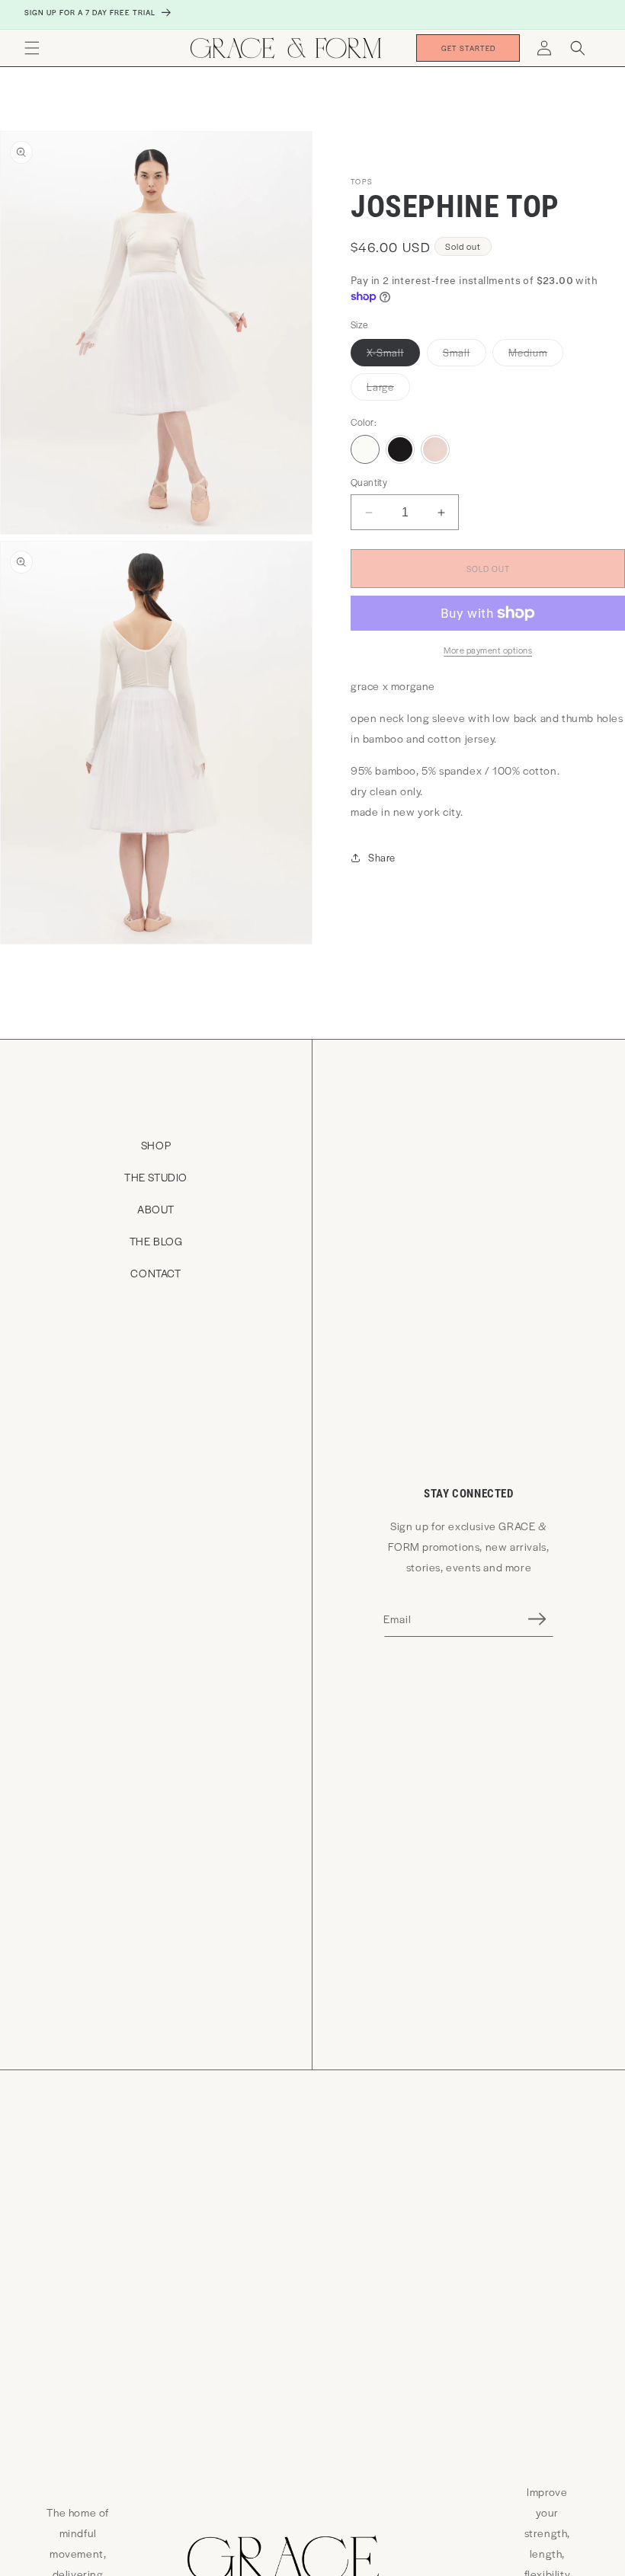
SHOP (156, 1145)
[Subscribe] (537, 1619)
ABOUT (156, 1209)
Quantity (369, 482)
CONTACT (155, 1273)
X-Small (393, 355)
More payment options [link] (488, 650)
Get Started (468, 48)
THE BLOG (156, 1241)
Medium (536, 355)
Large (388, 390)
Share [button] (382, 857)
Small (465, 355)
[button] (32, 48)
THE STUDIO (156, 1177)
